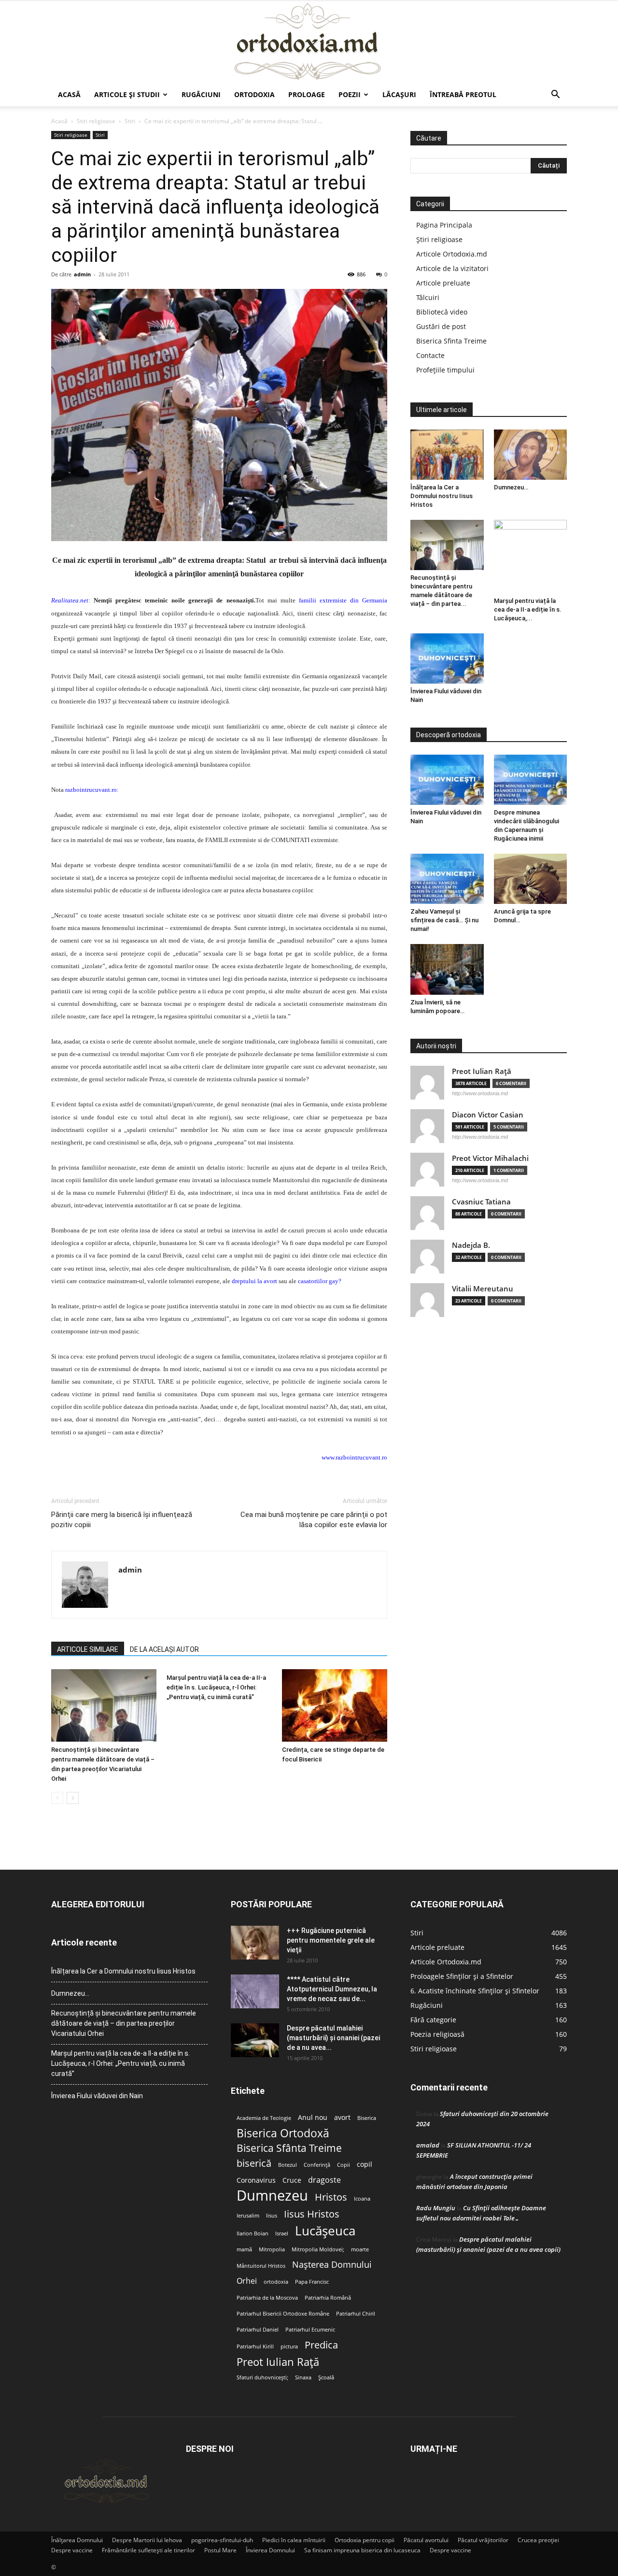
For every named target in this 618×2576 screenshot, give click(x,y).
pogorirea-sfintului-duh (222, 2540)
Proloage (307, 94)
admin (82, 274)
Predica (321, 2345)
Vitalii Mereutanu (483, 1289)
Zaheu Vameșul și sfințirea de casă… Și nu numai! (444, 920)
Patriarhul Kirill (255, 2347)
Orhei (247, 2281)
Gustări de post (441, 326)
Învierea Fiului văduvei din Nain (97, 2096)
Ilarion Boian (253, 2233)
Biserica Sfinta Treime (451, 341)
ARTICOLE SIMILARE (88, 1649)
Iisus (272, 2216)
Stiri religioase (96, 121)
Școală (326, 2377)
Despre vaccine (72, 2550)
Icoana (362, 2199)
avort (342, 2118)
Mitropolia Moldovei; (318, 2249)
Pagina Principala (444, 225)
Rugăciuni (201, 94)
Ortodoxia (254, 94)
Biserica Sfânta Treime (289, 2148)
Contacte (430, 355)
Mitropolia (272, 2249)
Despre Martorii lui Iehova (147, 2540)
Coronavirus (256, 2180)
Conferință (317, 2165)
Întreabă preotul (463, 94)
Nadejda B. (471, 1245)
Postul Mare (220, 2550)
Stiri (130, 121)
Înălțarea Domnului (77, 2540)
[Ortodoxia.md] (309, 42)
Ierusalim (248, 2216)
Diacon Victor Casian (488, 1115)
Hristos (331, 2197)
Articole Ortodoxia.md (452, 254)
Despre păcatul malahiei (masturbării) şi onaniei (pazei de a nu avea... (333, 2038)
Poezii (350, 94)
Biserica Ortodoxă (283, 2133)
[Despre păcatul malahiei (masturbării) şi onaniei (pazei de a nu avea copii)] (255, 2040)
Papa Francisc (312, 2282)
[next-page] (73, 1798)
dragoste (324, 2180)
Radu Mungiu (436, 2208)
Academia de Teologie (264, 2118)
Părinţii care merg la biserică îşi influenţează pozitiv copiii (122, 1520)
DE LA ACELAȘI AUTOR (164, 1649)
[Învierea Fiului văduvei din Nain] (447, 658)
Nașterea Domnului (332, 2265)
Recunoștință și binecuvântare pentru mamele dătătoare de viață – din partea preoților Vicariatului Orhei (124, 2023)
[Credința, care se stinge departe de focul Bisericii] (335, 1705)
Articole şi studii (127, 94)
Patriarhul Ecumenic (310, 2330)
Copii (344, 2165)
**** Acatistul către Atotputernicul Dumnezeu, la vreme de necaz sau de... (332, 1989)
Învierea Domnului (270, 2550)
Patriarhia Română (328, 2298)
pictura (289, 2347)
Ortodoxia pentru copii (365, 2540)
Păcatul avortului (426, 2540)
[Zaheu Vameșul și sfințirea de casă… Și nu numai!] (447, 879)
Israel (282, 2233)
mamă (244, 2249)
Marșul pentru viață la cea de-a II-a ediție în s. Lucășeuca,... (528, 609)
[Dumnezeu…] (531, 455)
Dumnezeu (272, 2196)
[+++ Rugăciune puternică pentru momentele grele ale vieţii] (255, 1943)
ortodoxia (276, 2282)
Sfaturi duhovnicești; (262, 2377)
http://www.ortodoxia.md (480, 1093)
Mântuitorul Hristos (261, 2266)
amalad (428, 2145)
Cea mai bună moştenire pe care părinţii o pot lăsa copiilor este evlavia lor (314, 1520)
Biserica (367, 2118)
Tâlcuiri (428, 297)
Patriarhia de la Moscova (267, 2298)
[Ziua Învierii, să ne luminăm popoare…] (447, 969)
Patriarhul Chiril (356, 2314)
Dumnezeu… (511, 487)
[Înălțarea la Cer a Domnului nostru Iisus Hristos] (447, 455)
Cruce (292, 2180)
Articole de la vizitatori (452, 268)
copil (365, 2164)
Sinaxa (303, 2377)
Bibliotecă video (442, 312)
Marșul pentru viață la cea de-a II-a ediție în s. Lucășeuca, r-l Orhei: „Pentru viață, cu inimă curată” (216, 1687)
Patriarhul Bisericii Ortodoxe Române (283, 2314)
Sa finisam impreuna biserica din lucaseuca (362, 2550)
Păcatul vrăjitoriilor (483, 2540)
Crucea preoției (538, 2540)
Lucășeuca (325, 2231)
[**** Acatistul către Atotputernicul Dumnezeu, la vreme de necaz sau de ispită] (255, 1991)
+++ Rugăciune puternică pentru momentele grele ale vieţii (331, 1940)
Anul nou (313, 2118)
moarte (360, 2249)
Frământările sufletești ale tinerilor (148, 2550)
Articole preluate (443, 283)
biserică (254, 2163)
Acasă (69, 94)
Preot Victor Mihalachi (490, 1158)
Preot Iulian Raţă (482, 1071)
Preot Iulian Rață (278, 2362)
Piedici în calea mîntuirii (294, 2540)
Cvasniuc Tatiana (481, 1202)
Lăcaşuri (399, 94)
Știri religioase (439, 239)
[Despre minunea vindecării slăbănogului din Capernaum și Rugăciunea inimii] (531, 780)
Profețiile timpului (445, 370)
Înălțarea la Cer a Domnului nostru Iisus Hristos (442, 496)
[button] (555, 95)
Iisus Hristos (312, 2214)
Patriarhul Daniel (258, 2330)
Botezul (288, 2165)
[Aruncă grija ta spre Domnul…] (531, 879)
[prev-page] (57, 1798)
